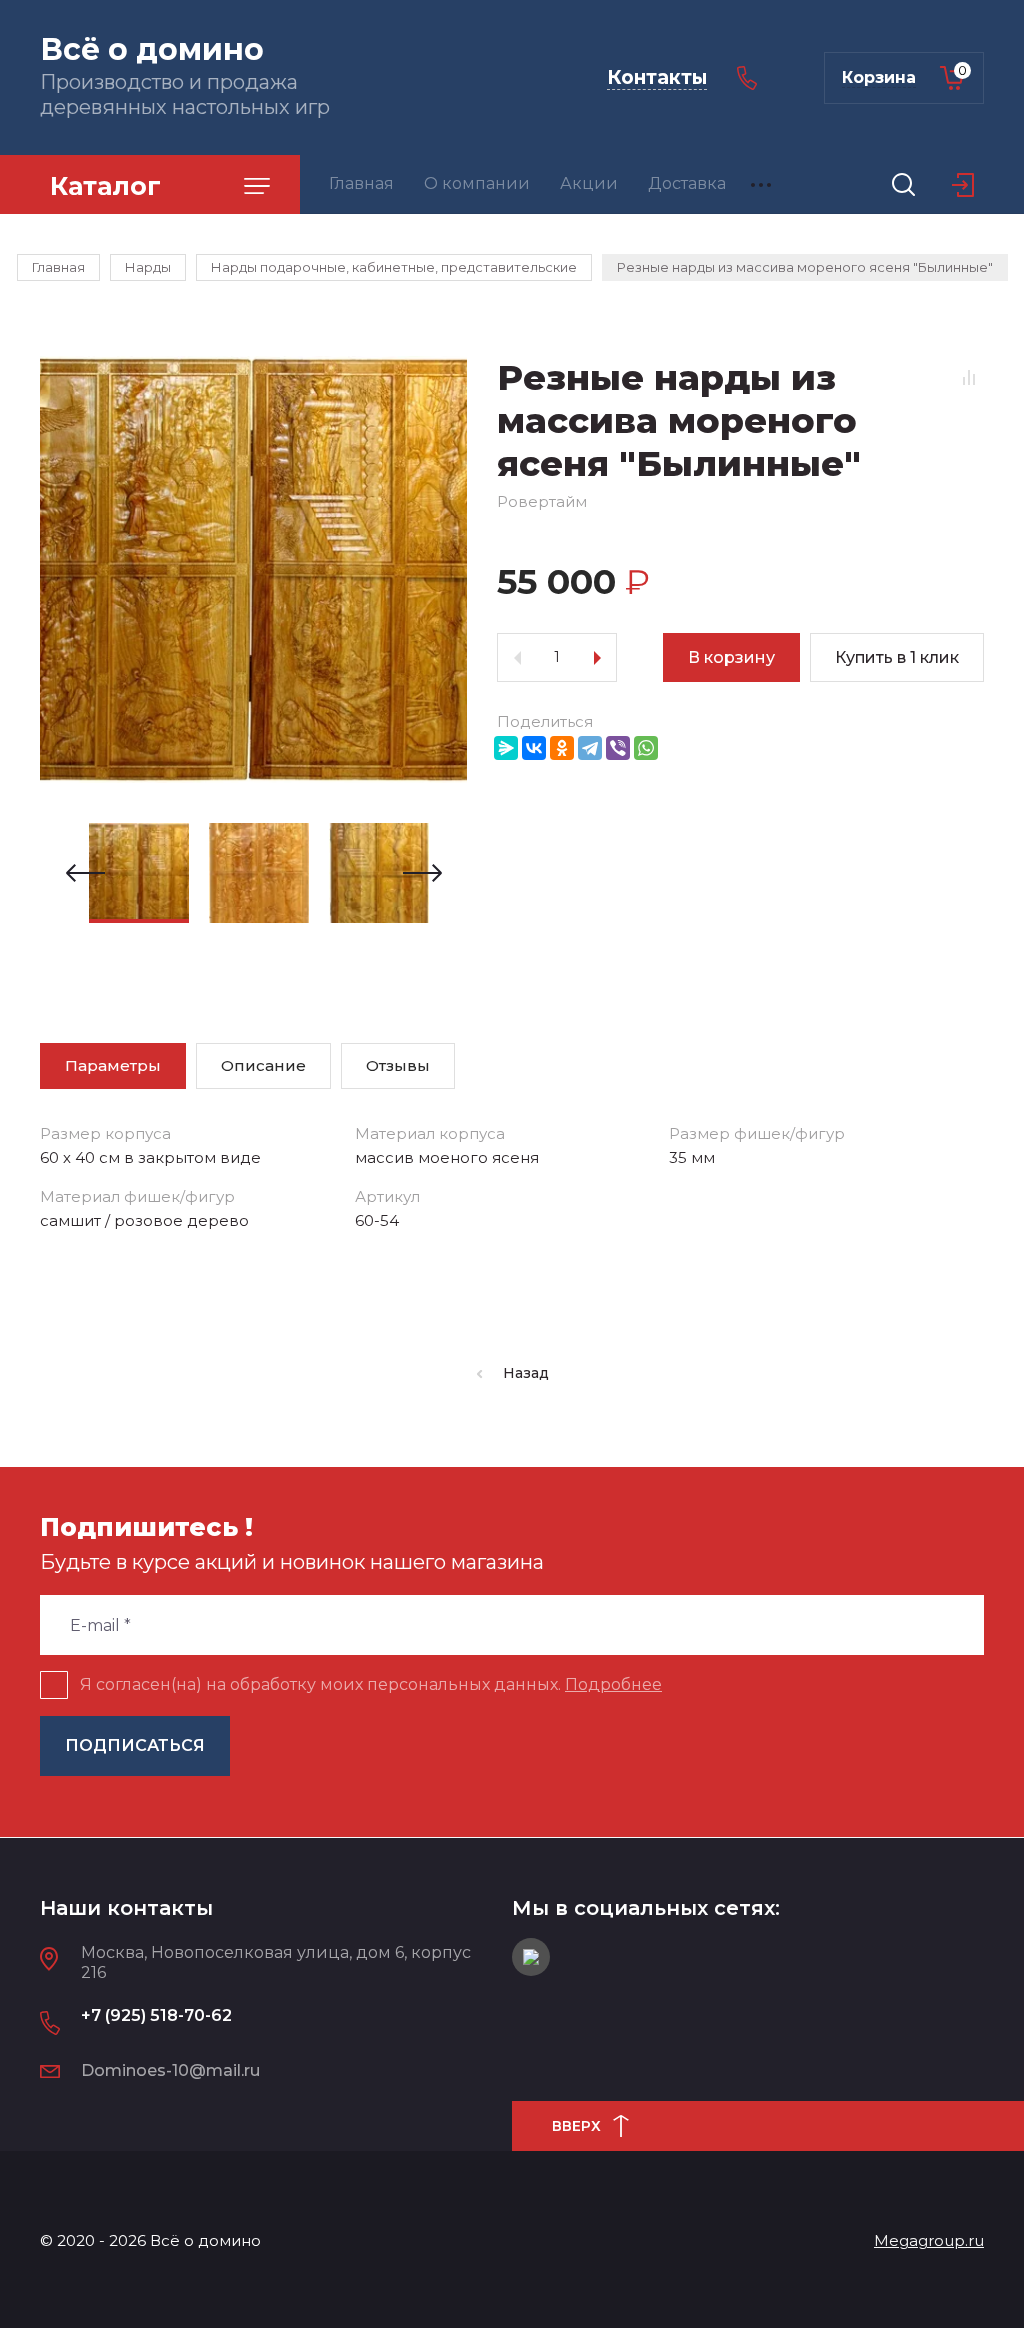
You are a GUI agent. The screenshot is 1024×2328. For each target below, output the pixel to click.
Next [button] (422, 873)
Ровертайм (542, 501)
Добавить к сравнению (969, 377)
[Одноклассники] (562, 748)
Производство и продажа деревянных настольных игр (185, 94)
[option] (253, 569)
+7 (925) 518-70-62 (156, 2015)
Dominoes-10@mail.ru (170, 2070)
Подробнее (613, 1684)
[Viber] (618, 748)
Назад (526, 1373)
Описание (263, 1065)
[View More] (761, 185)
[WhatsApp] (646, 748)
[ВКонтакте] (534, 748)
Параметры (113, 1065)
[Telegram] (590, 748)
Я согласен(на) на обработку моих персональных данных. (371, 1684)
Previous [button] (85, 873)
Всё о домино (152, 49)
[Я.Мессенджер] (506, 748)
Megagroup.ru (929, 2240)
